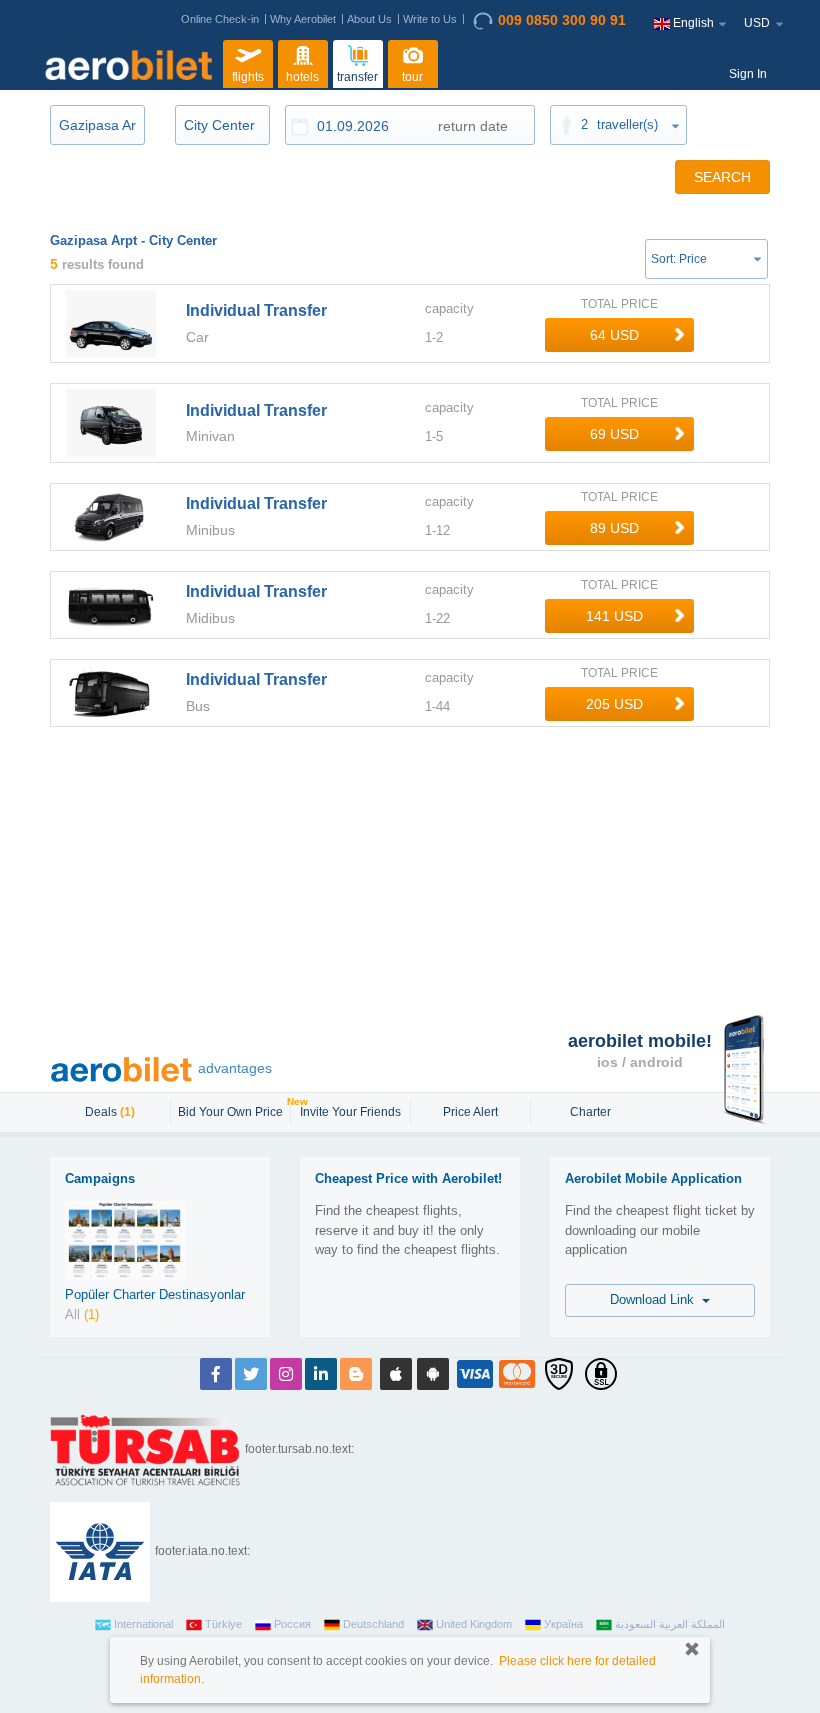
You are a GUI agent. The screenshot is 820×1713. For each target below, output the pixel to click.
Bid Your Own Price (233, 1110)
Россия (292, 1624)
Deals (110, 1112)
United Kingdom (474, 1624)
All (82, 1314)
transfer (357, 77)
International (143, 1624)
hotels (302, 77)
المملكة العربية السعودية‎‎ (670, 1624)
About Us (369, 19)
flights (248, 77)
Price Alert (470, 1112)
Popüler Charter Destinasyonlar (155, 1294)
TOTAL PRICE (619, 304)
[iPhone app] (396, 1374)
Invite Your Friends (350, 1112)
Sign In (748, 74)
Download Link (656, 1299)
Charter (590, 1112)
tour (412, 77)
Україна (563, 1624)
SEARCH (722, 177)
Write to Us (430, 19)
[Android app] (433, 1374)
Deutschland (373, 1624)
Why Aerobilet (303, 19)
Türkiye (223, 1624)
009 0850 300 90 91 (562, 20)
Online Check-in (220, 19)
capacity (449, 308)
